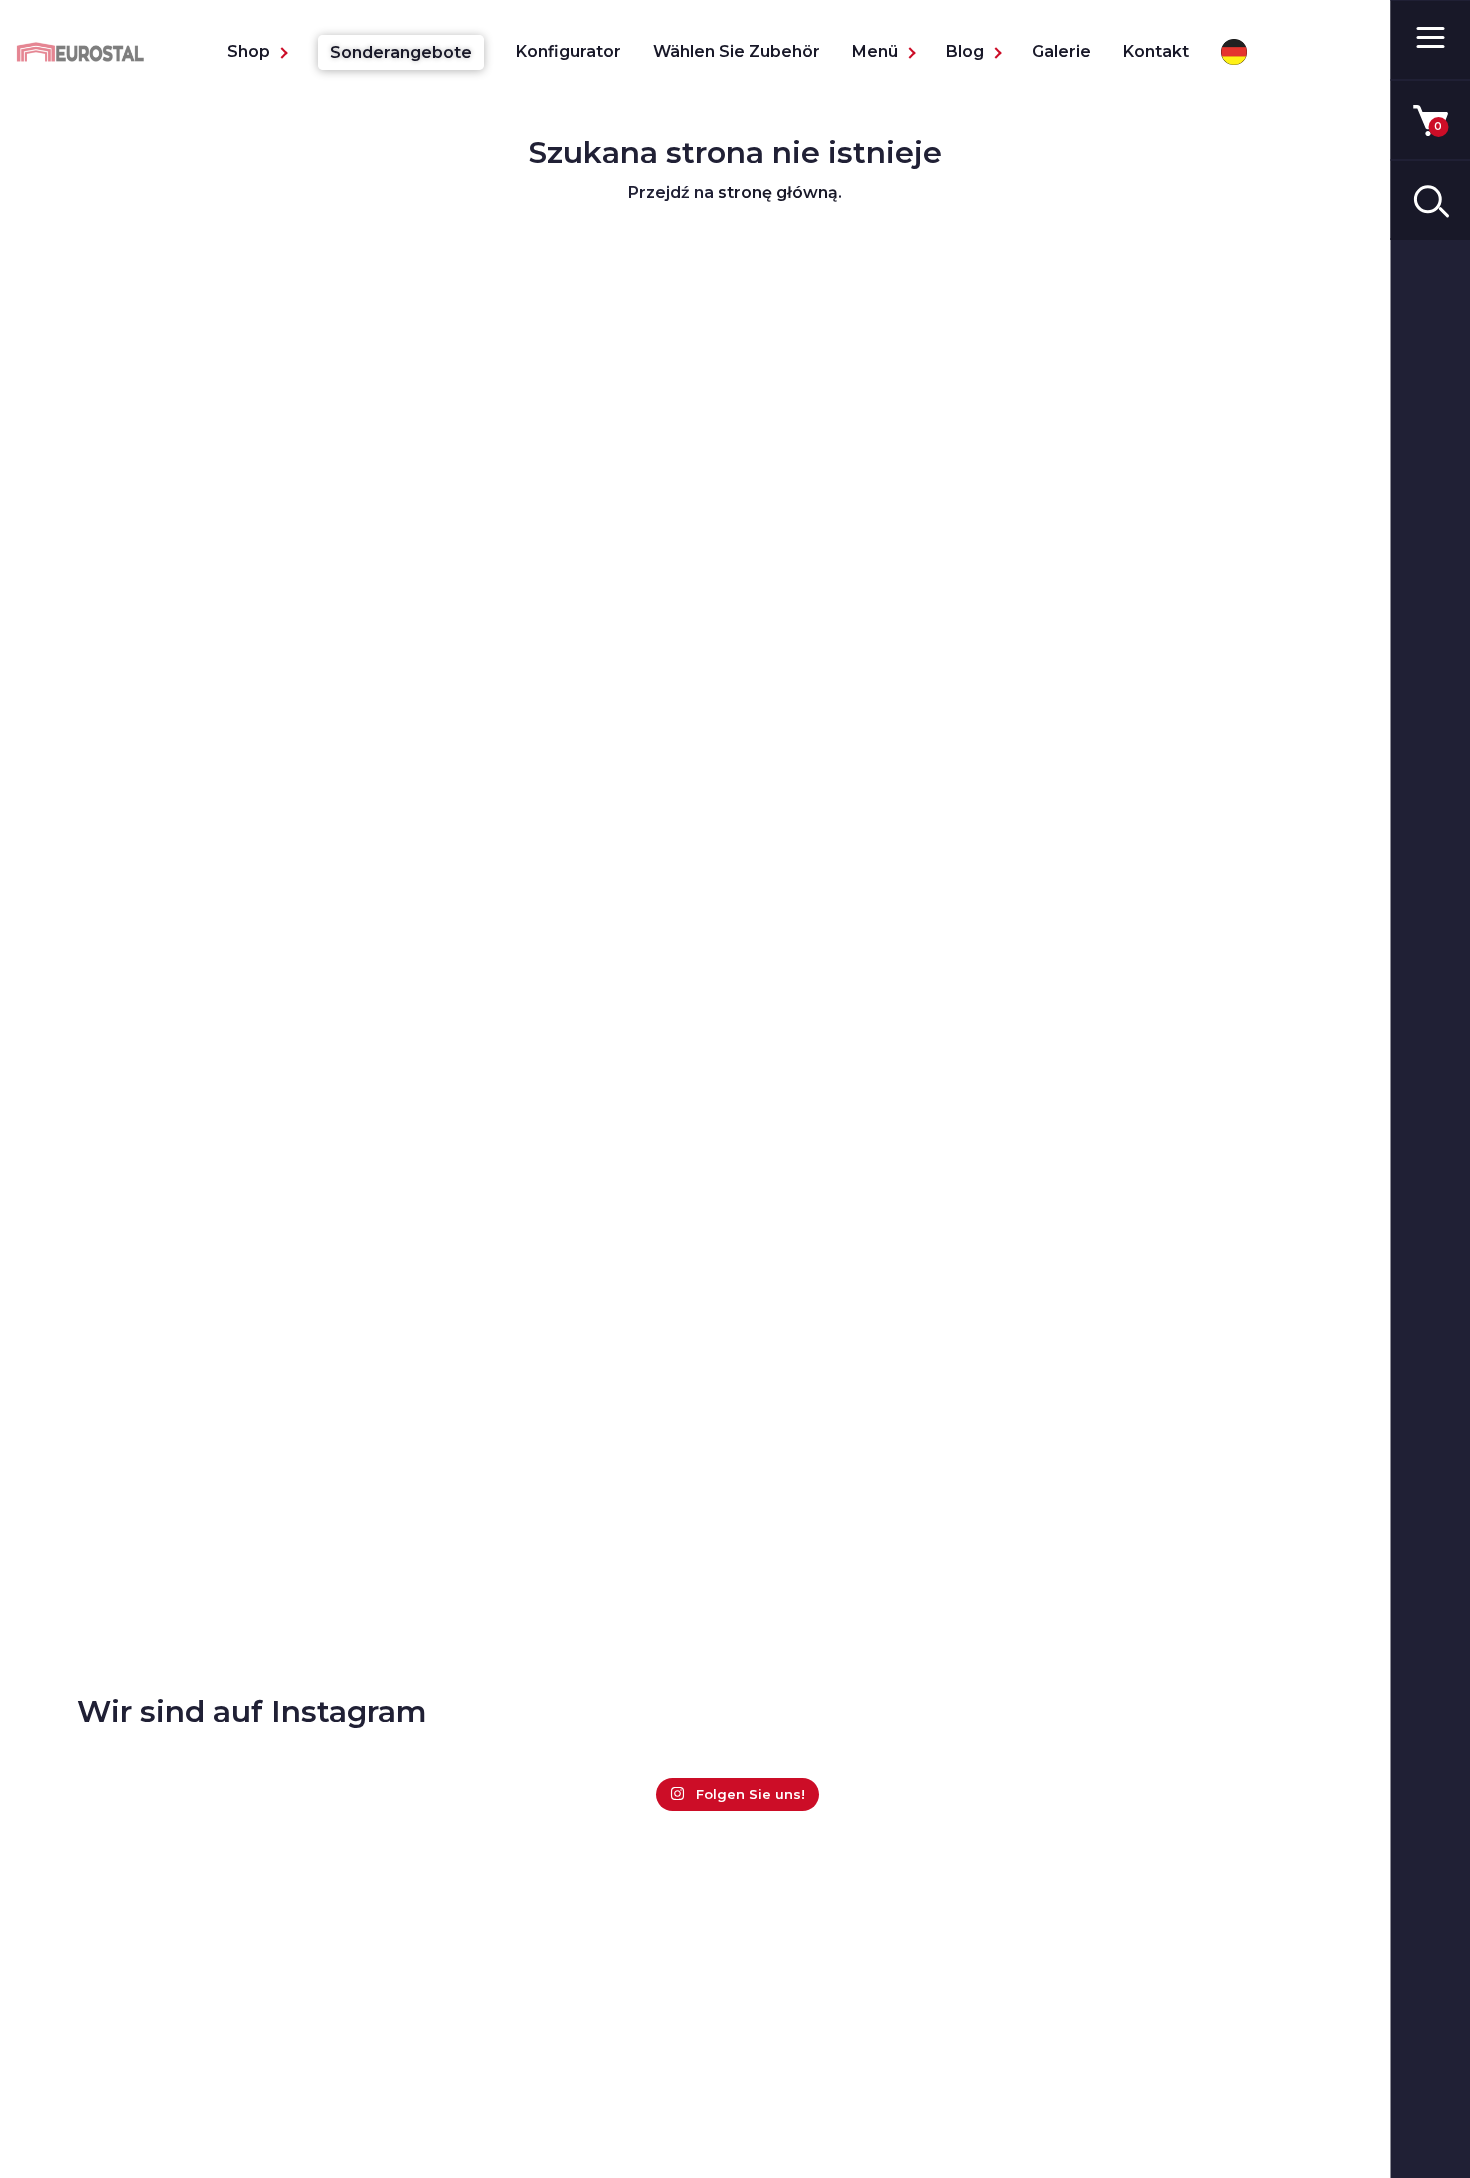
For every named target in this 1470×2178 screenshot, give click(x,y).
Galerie (1061, 51)
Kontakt (1156, 51)
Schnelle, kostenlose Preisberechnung (530, 2043)
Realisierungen (821, 2031)
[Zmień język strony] (1234, 52)
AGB (778, 2063)
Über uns (797, 1999)
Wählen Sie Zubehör (736, 51)
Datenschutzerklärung (853, 2095)
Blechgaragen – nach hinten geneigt (242, 2043)
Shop (248, 51)
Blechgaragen (186, 1999)
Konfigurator (568, 51)
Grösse (473, 2119)
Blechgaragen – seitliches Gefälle (265, 2119)
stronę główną (778, 192)
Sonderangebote (401, 52)
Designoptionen (510, 2087)
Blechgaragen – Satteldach (239, 2087)
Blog (965, 51)
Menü (875, 51)
